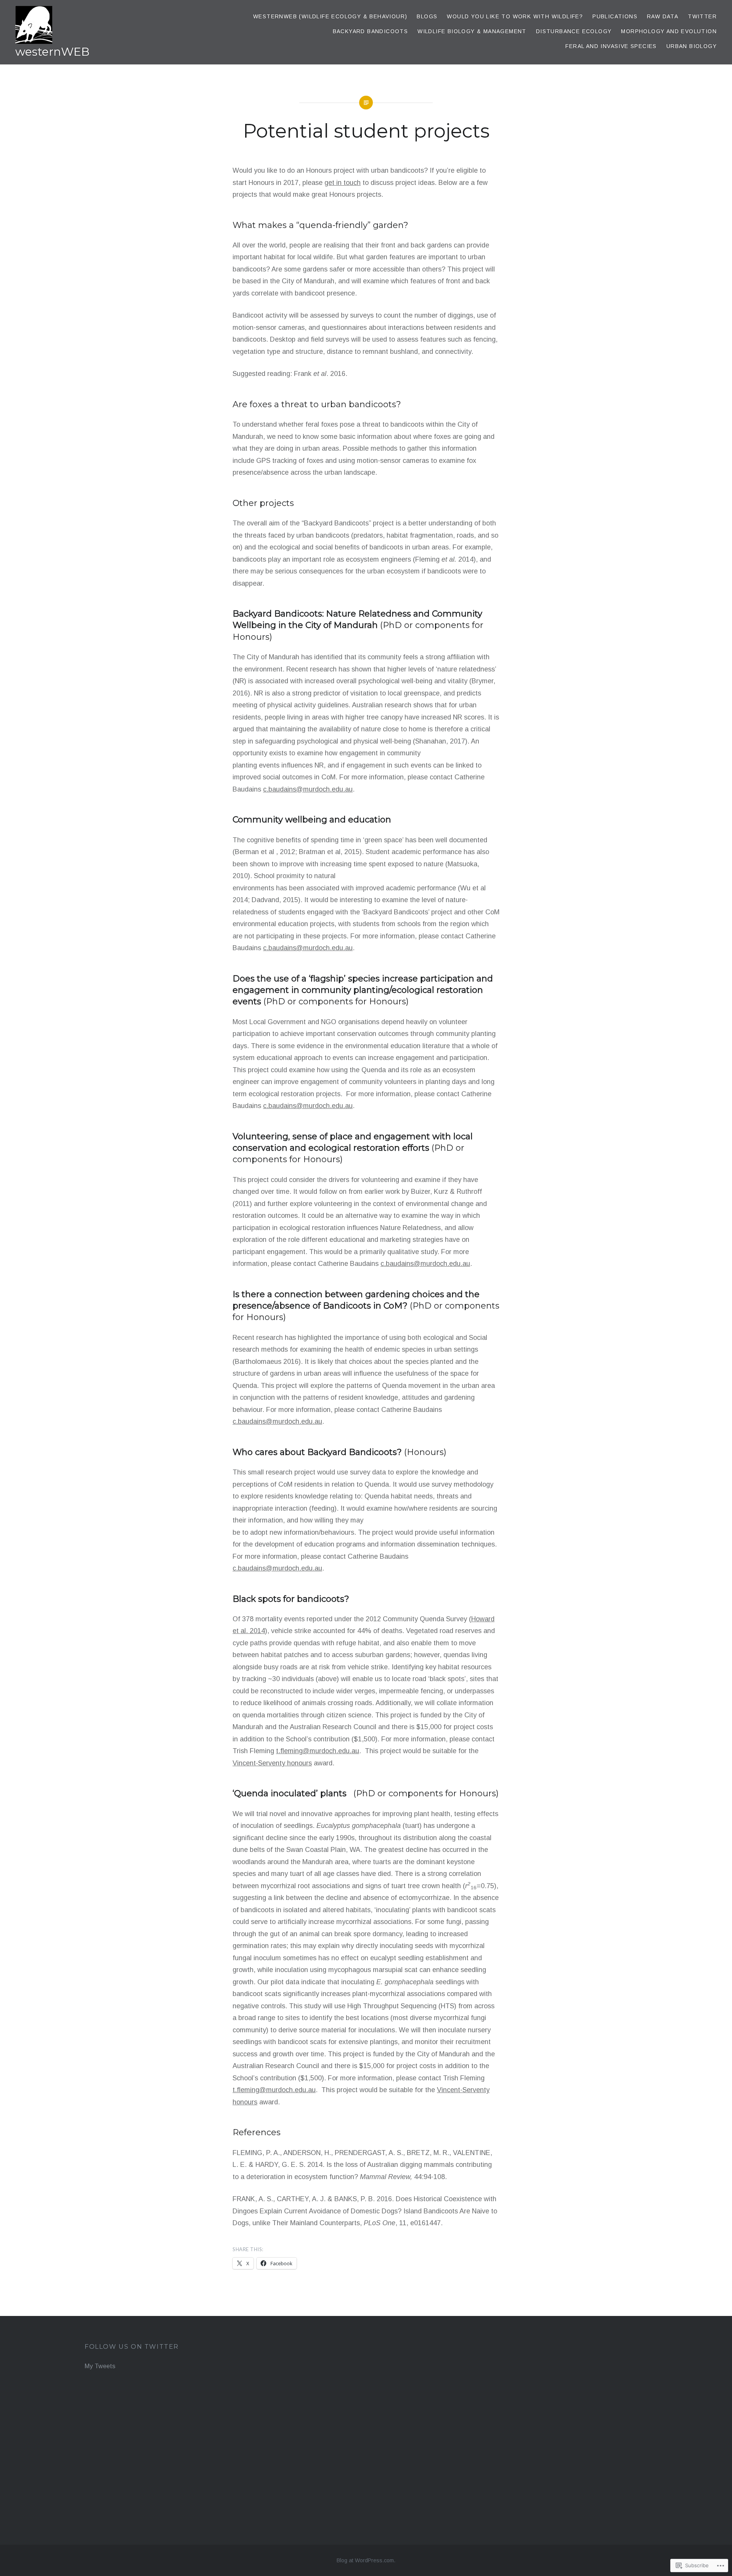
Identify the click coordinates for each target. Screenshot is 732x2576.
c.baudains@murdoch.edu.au (308, 789)
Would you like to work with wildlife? (515, 16)
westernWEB (52, 52)
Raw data (663, 16)
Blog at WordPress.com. (366, 2560)
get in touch (343, 183)
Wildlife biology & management (472, 31)
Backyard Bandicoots (371, 31)
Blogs (427, 16)
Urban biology (692, 46)
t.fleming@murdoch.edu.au (318, 1751)
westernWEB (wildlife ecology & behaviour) (330, 16)
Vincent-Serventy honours (272, 1763)
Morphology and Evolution (669, 31)
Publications (615, 16)
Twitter (702, 16)
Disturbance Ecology (574, 31)
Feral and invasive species (611, 46)
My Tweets (100, 2366)
